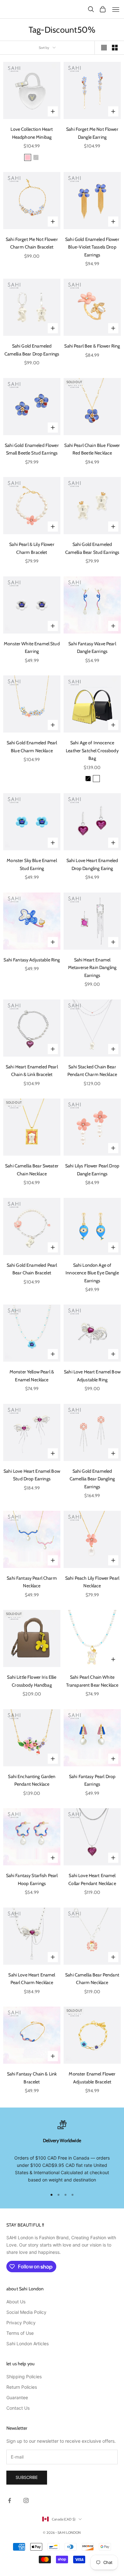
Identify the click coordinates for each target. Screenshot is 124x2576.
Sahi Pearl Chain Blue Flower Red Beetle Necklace (92, 449)
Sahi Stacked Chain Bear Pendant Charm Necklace (92, 1071)
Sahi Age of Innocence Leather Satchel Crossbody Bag (92, 750)
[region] (62, 2152)
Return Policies (22, 2387)
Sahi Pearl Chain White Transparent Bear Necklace (92, 1681)
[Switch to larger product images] (104, 48)
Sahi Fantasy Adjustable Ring (32, 960)
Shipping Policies (24, 2377)
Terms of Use (20, 2333)
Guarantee (17, 2397)
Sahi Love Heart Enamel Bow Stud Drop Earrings (32, 1475)
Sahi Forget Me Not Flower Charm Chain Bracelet (32, 243)
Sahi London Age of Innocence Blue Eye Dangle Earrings (92, 1273)
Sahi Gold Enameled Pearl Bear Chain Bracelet (32, 1269)
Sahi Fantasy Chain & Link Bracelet (32, 2078)
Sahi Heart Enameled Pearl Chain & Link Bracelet (32, 1071)
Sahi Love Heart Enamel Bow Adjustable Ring (92, 1376)
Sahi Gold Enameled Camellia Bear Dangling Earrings (92, 1479)
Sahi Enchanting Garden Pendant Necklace (32, 1780)
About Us (16, 2302)
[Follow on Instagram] (26, 2500)
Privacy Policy (21, 2323)
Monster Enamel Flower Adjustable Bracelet (92, 2078)
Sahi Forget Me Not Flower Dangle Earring (92, 133)
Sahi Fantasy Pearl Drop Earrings (92, 1780)
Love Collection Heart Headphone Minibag (32, 133)
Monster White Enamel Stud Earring (32, 647)
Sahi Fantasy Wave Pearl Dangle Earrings (92, 647)
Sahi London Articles (28, 2344)
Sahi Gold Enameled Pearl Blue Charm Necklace (32, 747)
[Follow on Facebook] (10, 2500)
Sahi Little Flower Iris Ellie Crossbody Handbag (32, 1681)
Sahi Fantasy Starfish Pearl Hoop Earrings (32, 1879)
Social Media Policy (26, 2312)
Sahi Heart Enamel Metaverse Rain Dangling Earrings (92, 968)
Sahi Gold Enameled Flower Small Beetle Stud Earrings (32, 449)
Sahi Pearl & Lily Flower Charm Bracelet (32, 548)
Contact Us (18, 2408)
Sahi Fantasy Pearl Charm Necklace (32, 1582)
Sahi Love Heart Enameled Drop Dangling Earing (92, 864)
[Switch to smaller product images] (115, 48)
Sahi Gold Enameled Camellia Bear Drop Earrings (32, 350)
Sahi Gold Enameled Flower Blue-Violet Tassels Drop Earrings (92, 247)
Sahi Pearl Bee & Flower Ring (92, 346)
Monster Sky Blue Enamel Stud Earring (32, 864)
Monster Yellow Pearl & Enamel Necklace (32, 1376)
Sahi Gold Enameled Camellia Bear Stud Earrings (92, 548)
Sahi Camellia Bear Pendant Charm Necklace (92, 1979)
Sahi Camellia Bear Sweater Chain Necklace (32, 1170)
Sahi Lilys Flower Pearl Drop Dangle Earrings (92, 1170)
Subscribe (27, 2477)
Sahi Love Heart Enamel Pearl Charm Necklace (32, 1979)
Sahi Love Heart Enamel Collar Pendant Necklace (92, 1879)
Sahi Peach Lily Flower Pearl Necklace (92, 1582)
